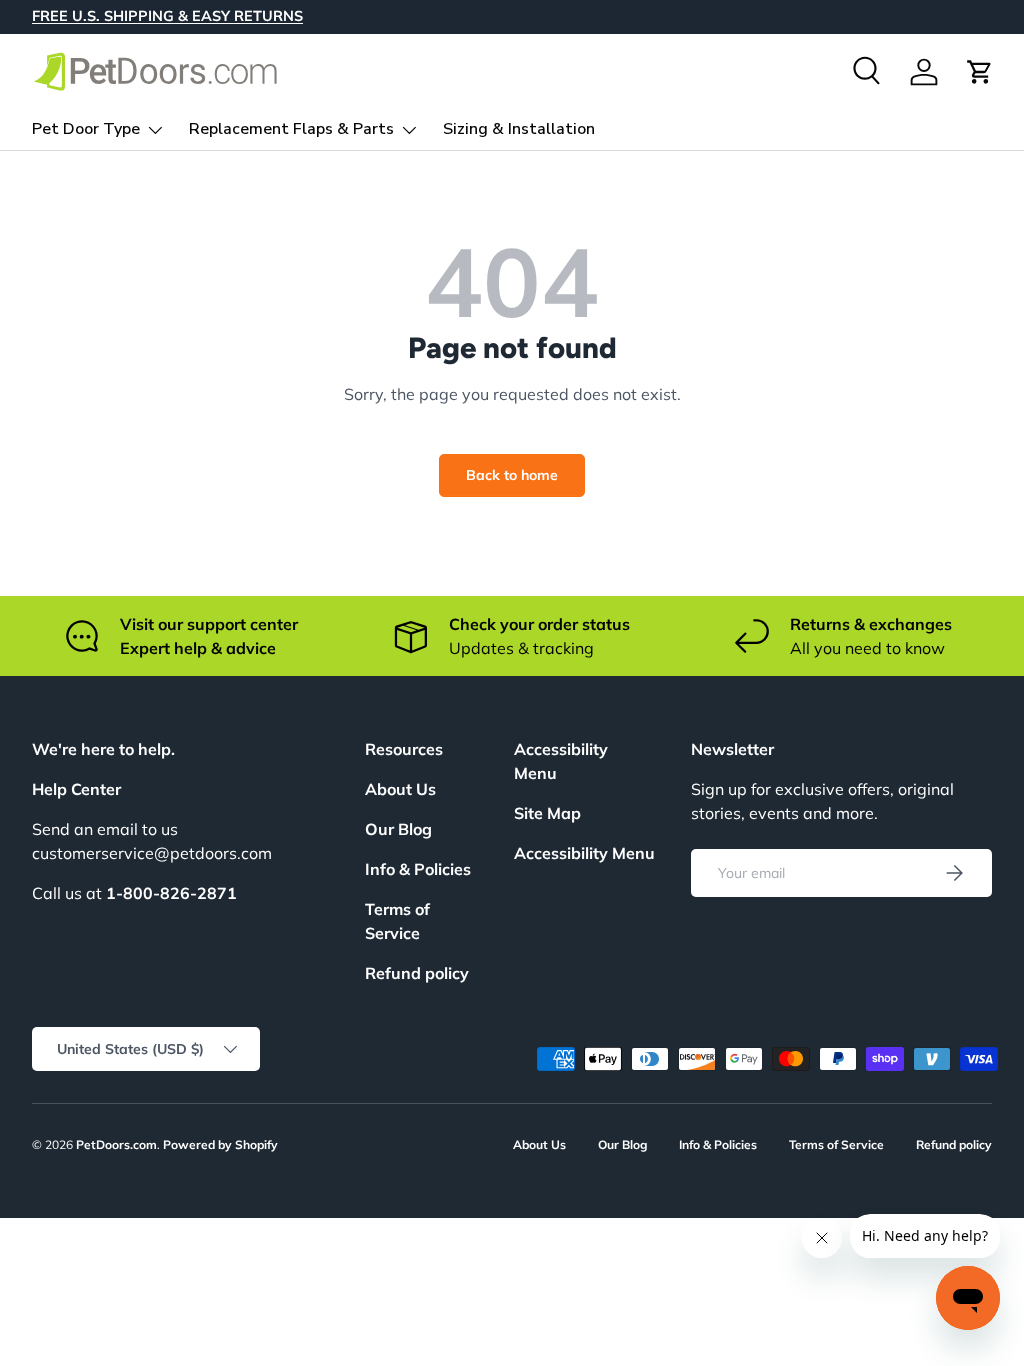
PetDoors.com (116, 1144)
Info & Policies (418, 869)
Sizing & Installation (519, 129)
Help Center (76, 789)
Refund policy (417, 973)
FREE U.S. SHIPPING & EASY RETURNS (167, 16)
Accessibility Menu (584, 853)
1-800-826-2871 (171, 893)
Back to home (512, 475)
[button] (980, 72)
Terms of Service (836, 1144)
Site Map (547, 813)
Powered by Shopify (220, 1144)
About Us (400, 789)
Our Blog (398, 829)
